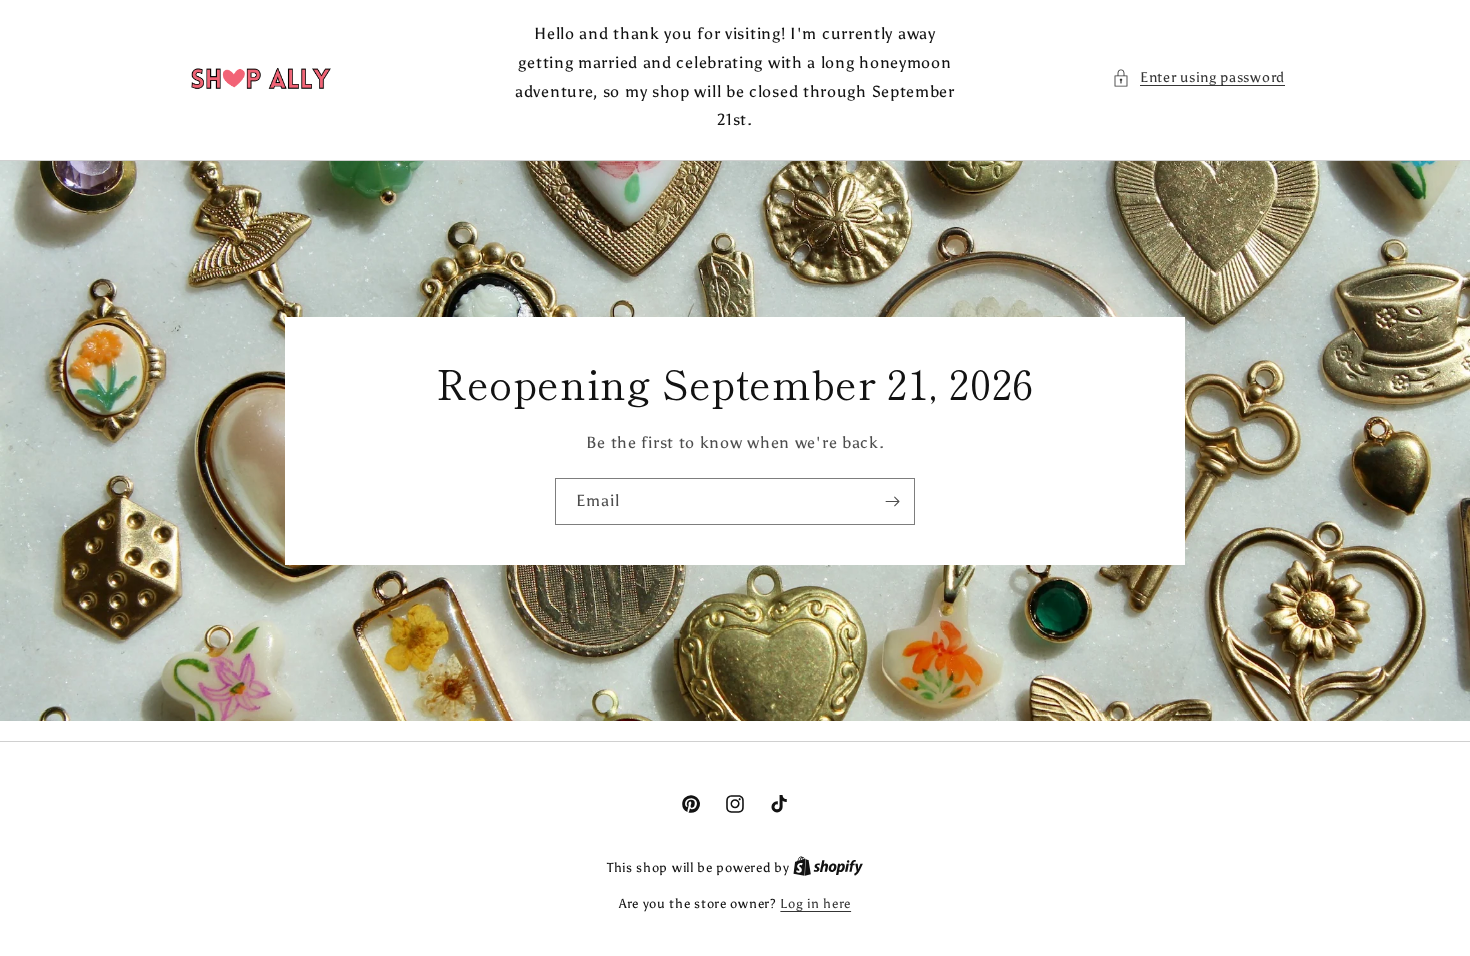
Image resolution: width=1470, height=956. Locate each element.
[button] (1198, 77)
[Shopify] (828, 867)
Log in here (815, 903)
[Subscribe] (892, 501)
